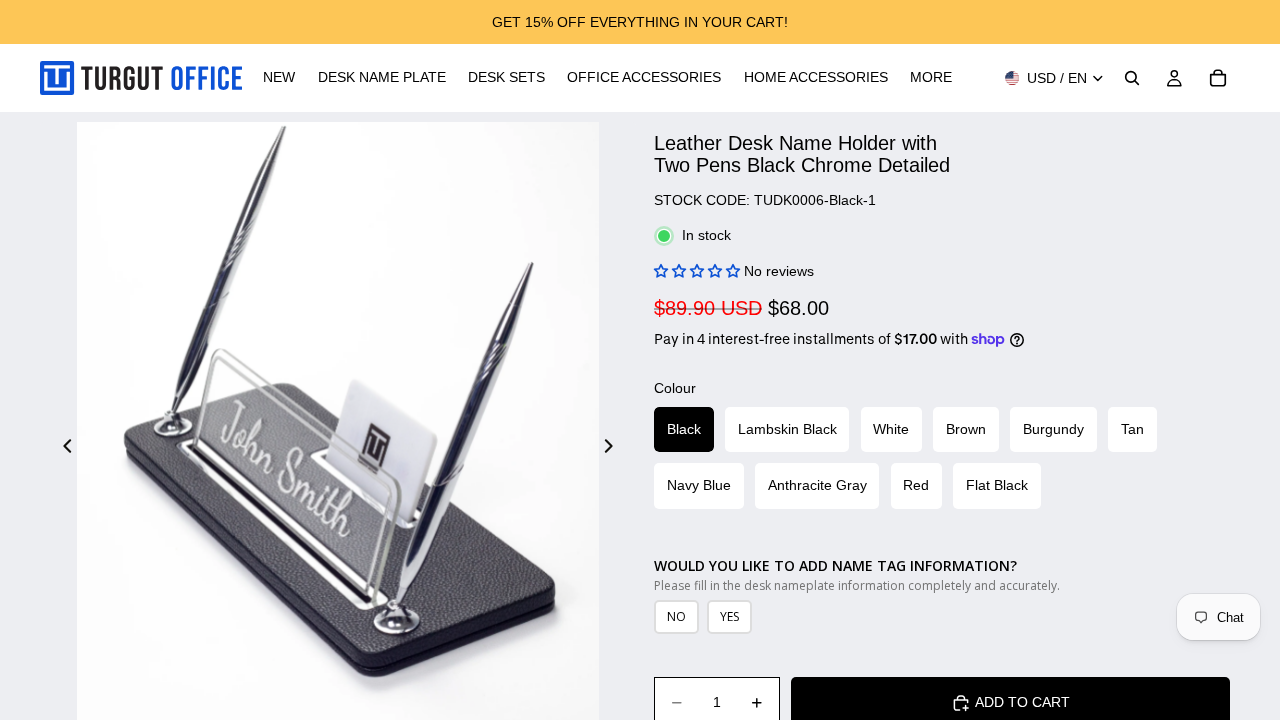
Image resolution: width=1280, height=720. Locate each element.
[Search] (1132, 78)
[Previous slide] (62, 448)
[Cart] (1218, 78)
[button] (697, 271)
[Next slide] (614, 448)
